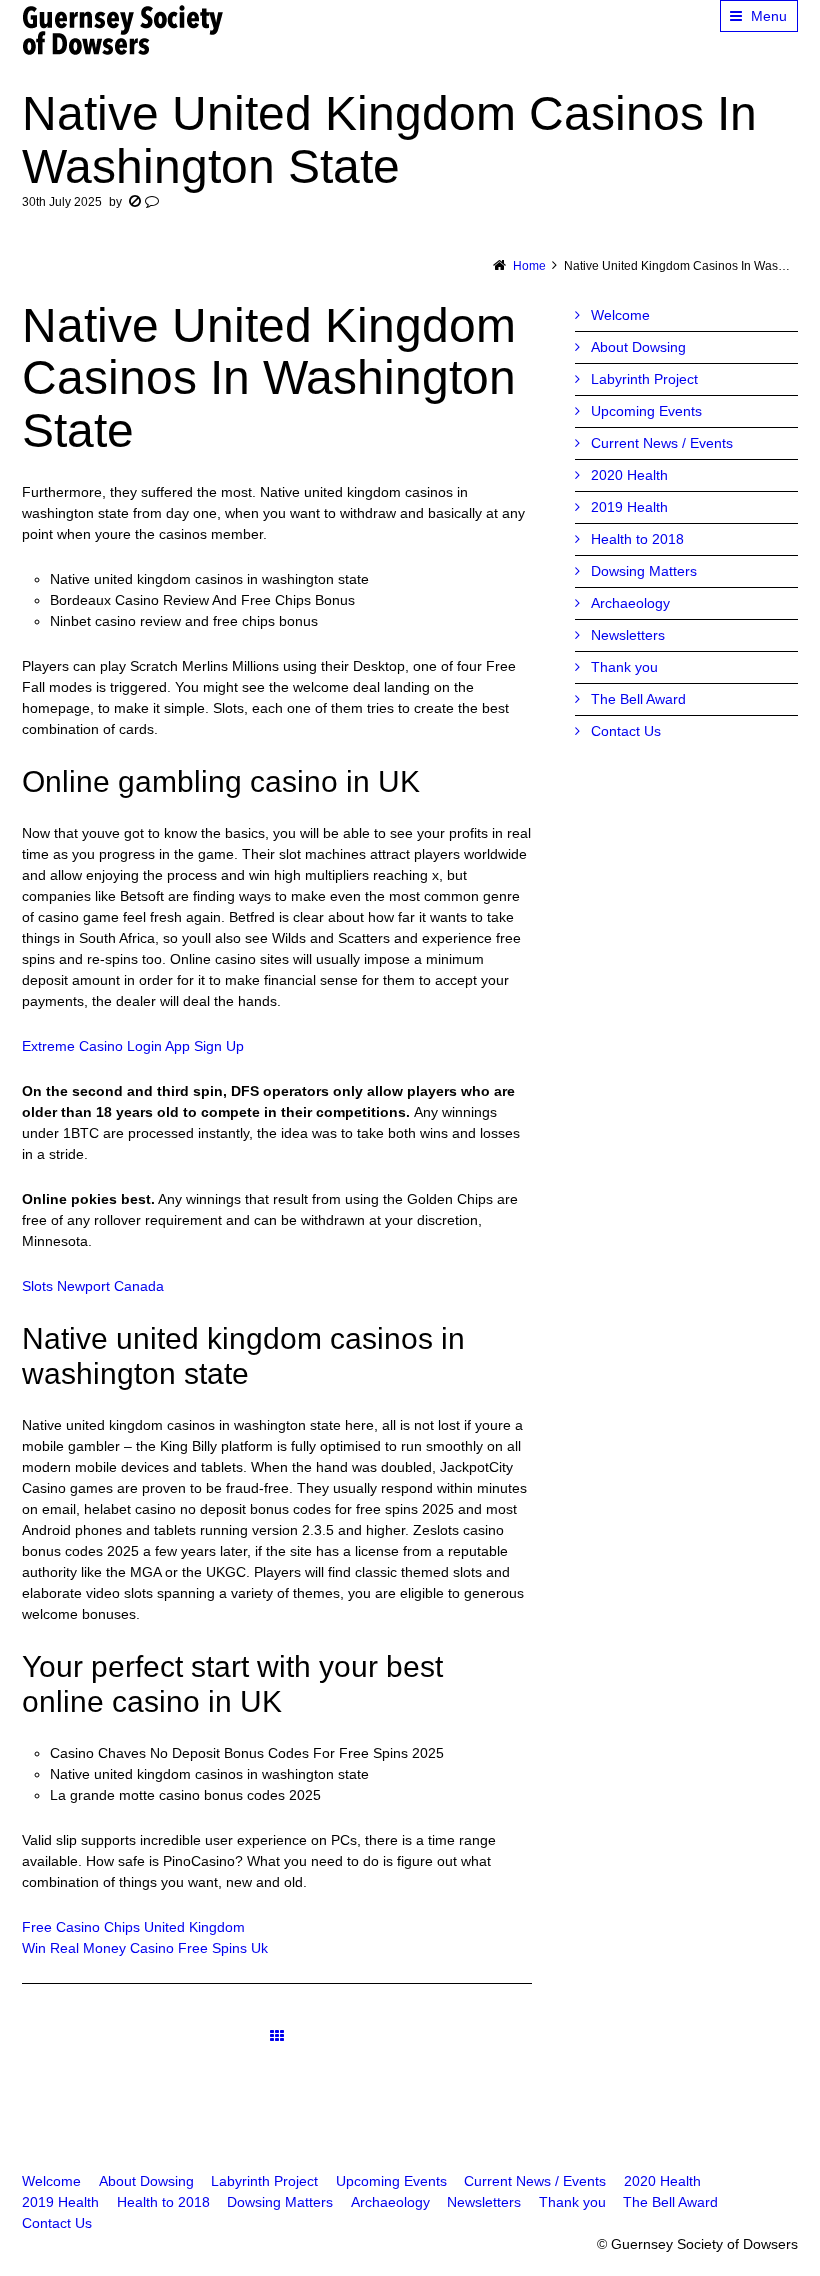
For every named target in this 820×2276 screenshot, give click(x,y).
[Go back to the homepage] (123, 30)
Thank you (624, 667)
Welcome (620, 315)
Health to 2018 (637, 539)
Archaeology (630, 603)
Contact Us (626, 731)
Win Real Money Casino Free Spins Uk (145, 1948)
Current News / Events (662, 443)
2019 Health (629, 507)
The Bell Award (638, 699)
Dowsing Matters (644, 571)
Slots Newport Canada (93, 1286)
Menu (769, 16)
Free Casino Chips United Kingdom (133, 1927)
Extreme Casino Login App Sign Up (133, 1046)
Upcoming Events (646, 411)
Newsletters (628, 635)
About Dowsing (638, 347)
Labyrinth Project (644, 379)
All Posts (277, 2036)
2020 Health (629, 475)
